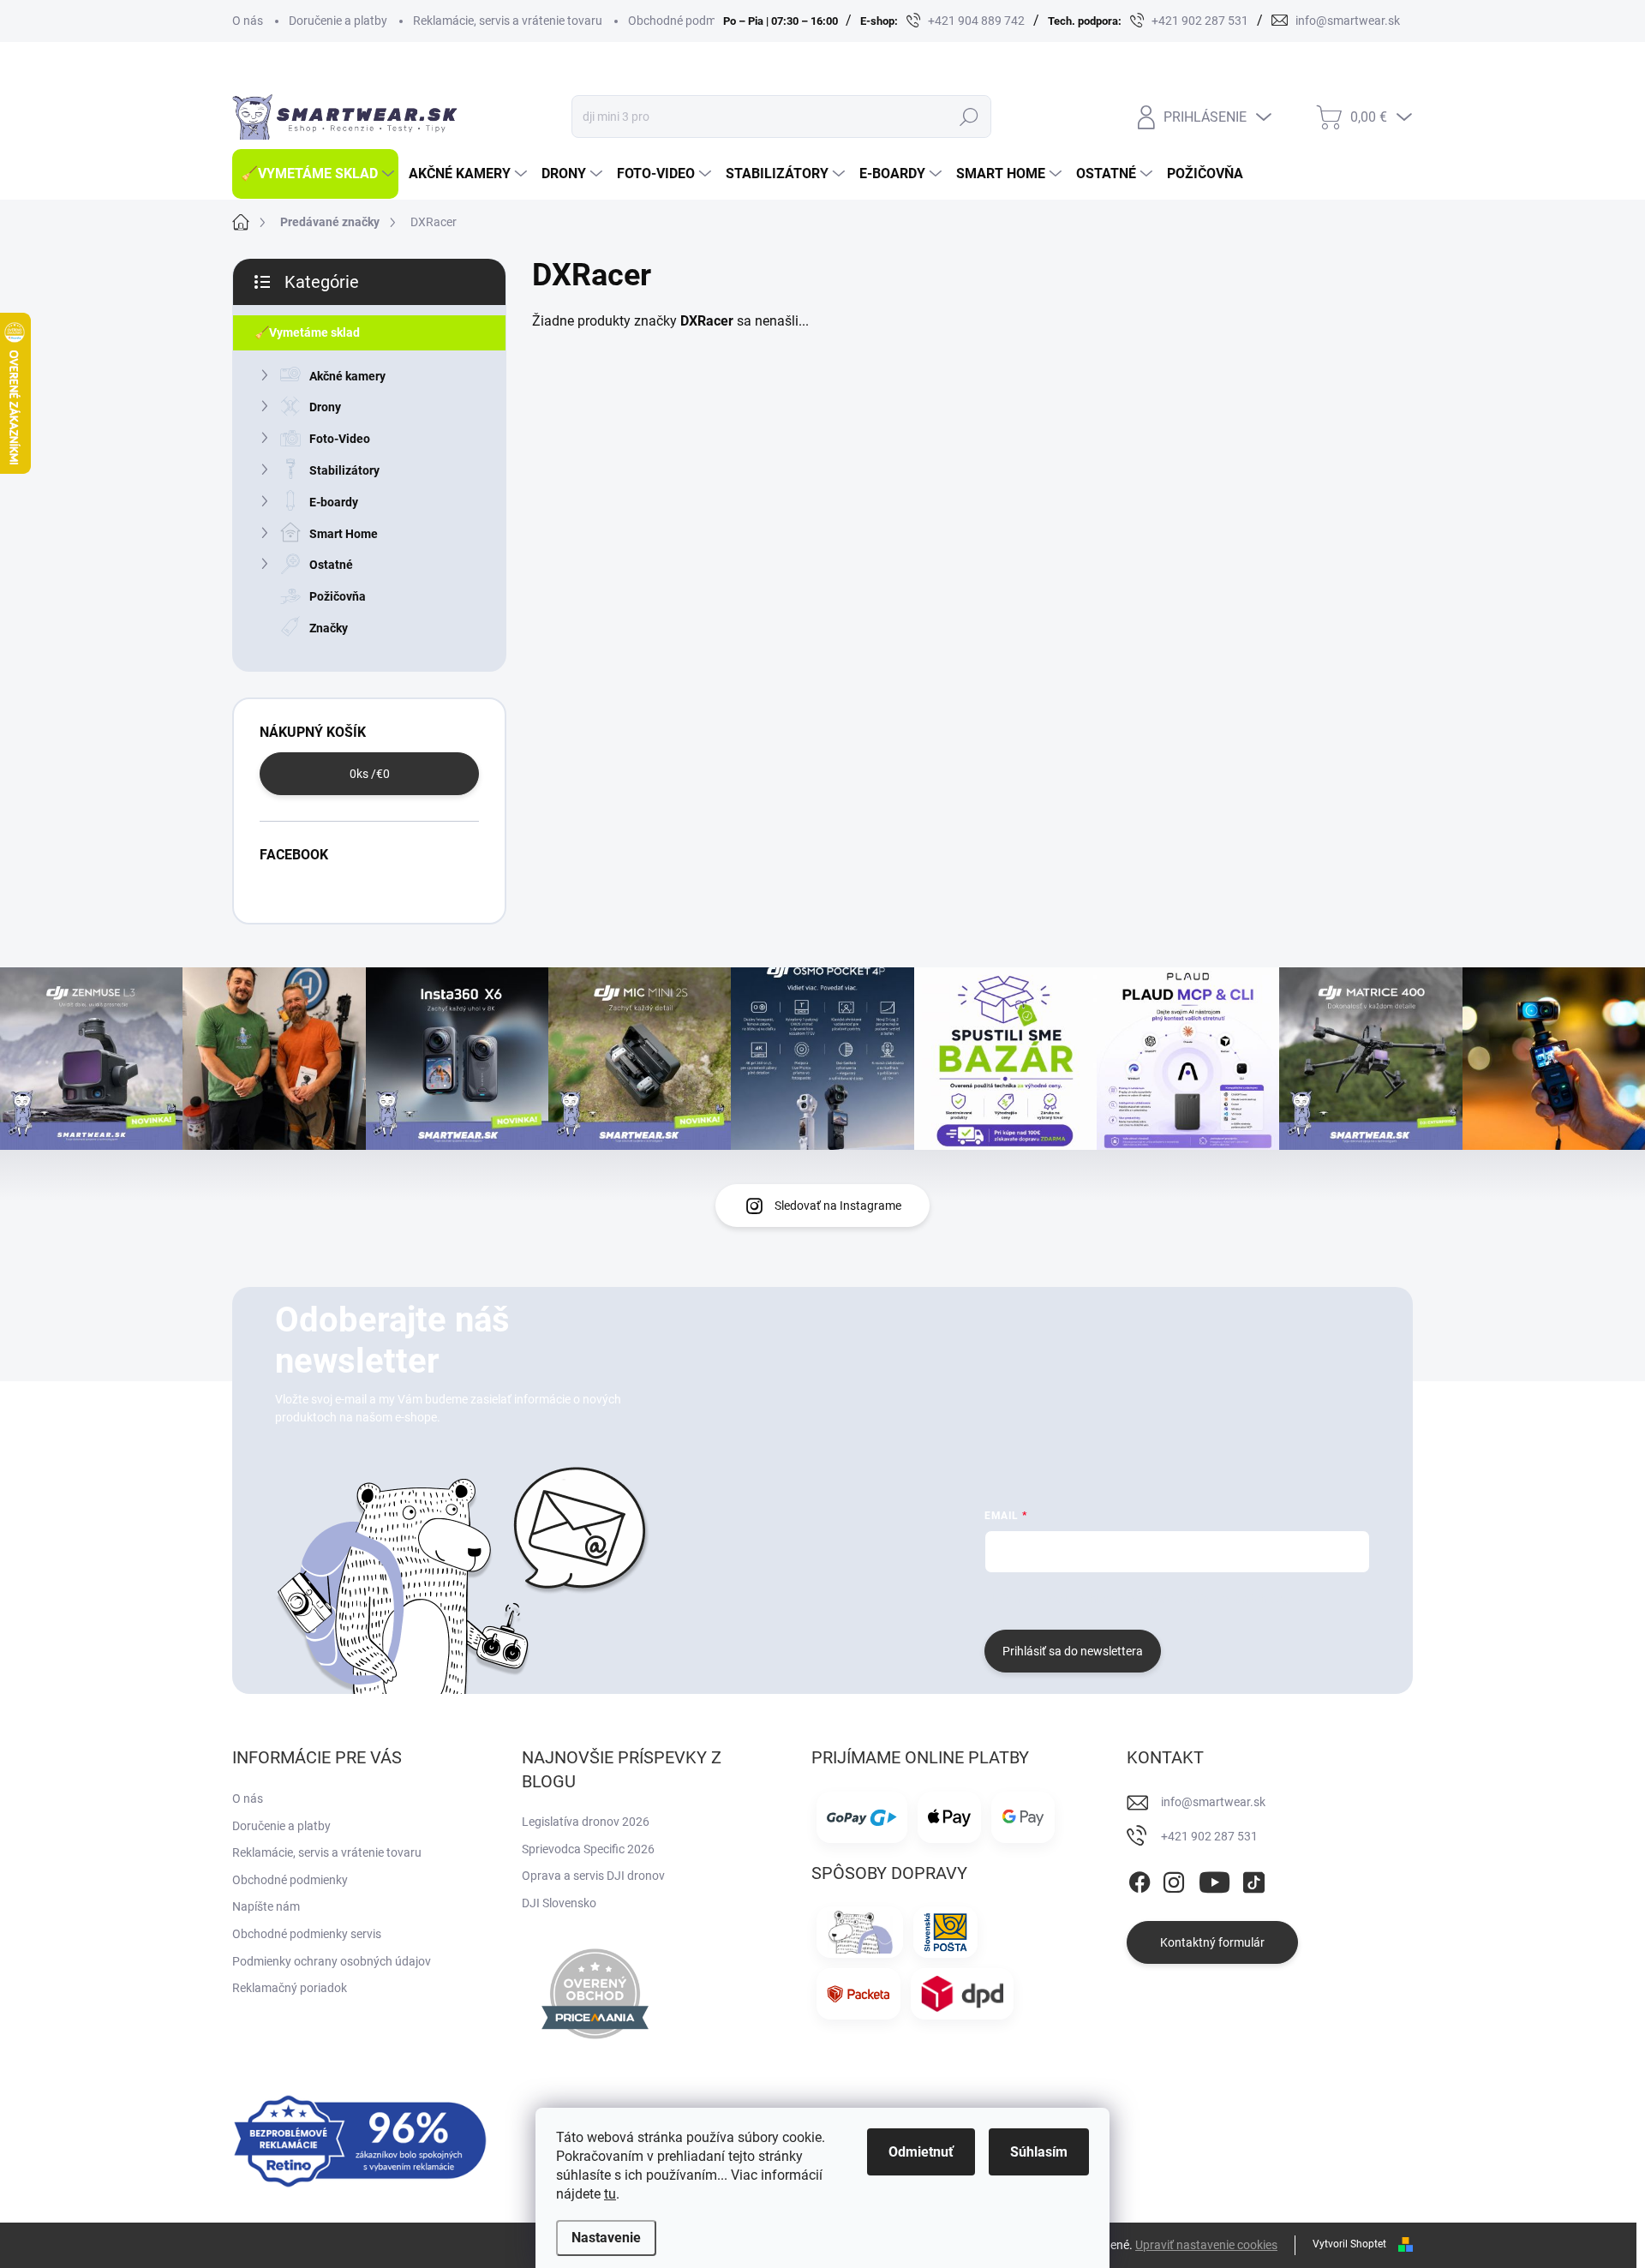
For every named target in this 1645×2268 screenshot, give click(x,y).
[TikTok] (1253, 1879)
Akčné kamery (347, 376)
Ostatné (331, 565)
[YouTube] (1214, 1879)
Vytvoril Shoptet (1349, 2244)
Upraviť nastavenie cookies (1206, 2245)
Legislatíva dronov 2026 (586, 1822)
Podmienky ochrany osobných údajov (332, 1961)
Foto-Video (340, 439)
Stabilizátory (344, 470)
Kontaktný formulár (1212, 1942)
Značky (329, 628)
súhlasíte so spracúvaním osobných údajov (1191, 1599)
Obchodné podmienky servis (307, 1934)
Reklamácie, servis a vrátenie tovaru (508, 21)
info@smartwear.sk (1213, 1802)
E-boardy (334, 502)
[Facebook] (1140, 1879)
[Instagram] (1174, 1879)
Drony (325, 407)
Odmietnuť (921, 2152)
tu (610, 2194)
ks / (370, 774)
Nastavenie (606, 2238)
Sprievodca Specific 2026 (588, 1849)
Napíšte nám (266, 1906)
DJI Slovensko (559, 1903)
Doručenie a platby (338, 21)
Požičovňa (338, 596)
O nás (248, 21)
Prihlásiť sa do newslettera (1073, 1651)
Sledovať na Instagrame (838, 1206)
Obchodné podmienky (686, 21)
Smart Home (344, 534)
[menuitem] (315, 174)
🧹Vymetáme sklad (307, 332)
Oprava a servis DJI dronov (593, 1876)
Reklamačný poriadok (290, 1988)
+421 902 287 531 (1209, 1836)
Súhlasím (1039, 2152)
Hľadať (969, 117)
